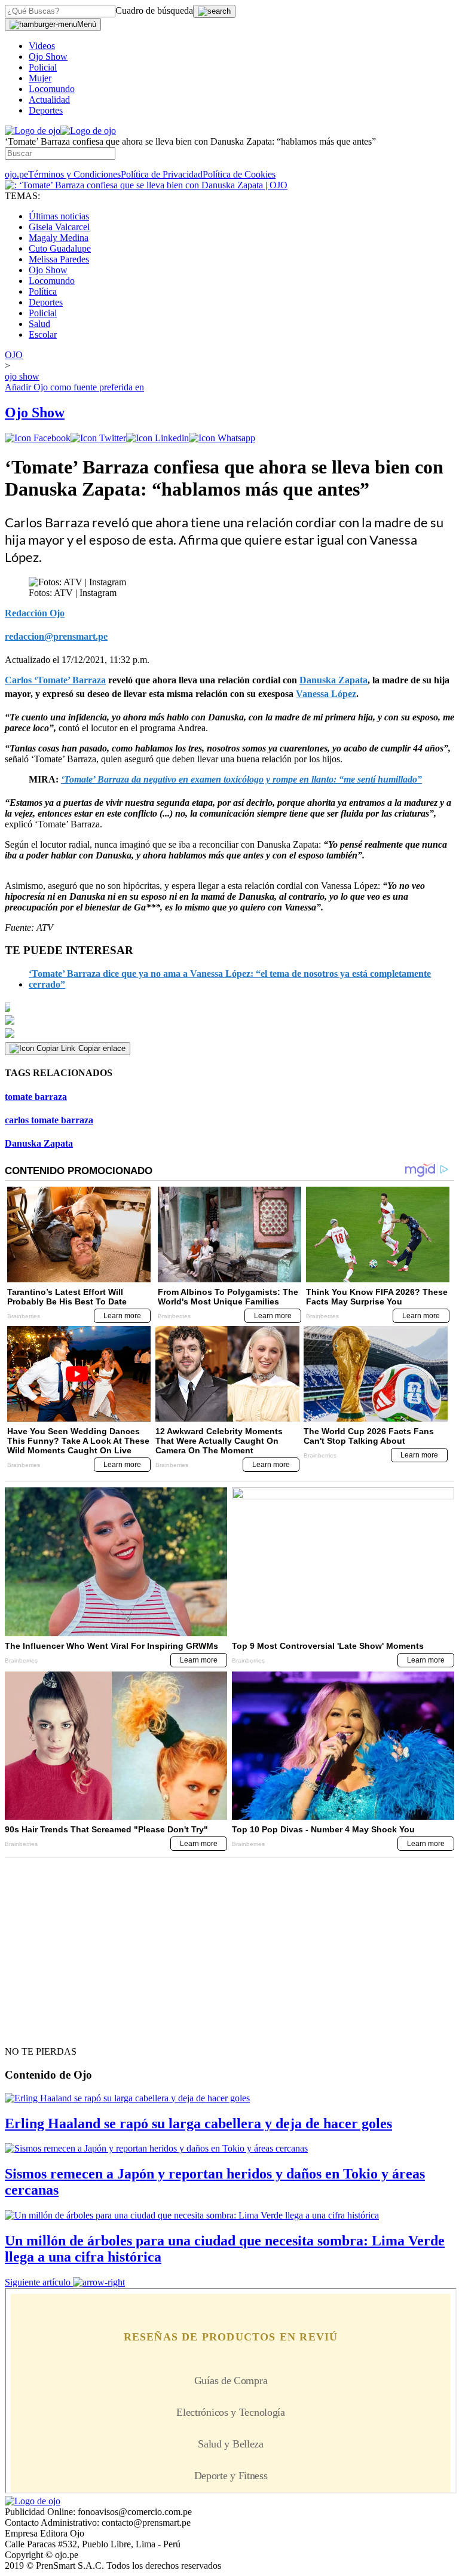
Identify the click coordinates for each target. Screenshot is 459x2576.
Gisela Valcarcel (59, 227)
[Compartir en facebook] (38, 438)
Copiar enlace (102, 1048)
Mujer (40, 78)
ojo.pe (16, 174)
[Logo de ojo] (33, 131)
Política (43, 291)
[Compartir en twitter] (98, 438)
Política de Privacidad (162, 174)
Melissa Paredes (59, 259)
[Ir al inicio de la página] (32, 2030)
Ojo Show (48, 56)
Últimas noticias (59, 216)
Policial (43, 67)
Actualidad (49, 100)
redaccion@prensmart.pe (56, 636)
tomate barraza (36, 1097)
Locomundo (52, 89)
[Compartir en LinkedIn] (157, 438)
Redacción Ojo (35, 613)
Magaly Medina (59, 238)
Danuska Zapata (39, 1143)
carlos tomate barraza (49, 1120)
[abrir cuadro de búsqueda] (214, 11)
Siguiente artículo (38, 2282)
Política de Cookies (239, 174)
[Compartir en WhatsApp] (222, 438)
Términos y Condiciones (74, 174)
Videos (42, 46)
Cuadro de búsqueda (154, 10)
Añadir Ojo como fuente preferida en (74, 387)
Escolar (43, 334)
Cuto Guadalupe (60, 248)
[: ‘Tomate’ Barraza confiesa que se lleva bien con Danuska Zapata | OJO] (146, 185)
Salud (39, 324)
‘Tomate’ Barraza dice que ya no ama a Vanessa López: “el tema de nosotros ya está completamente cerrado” (230, 979)
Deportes (46, 110)
